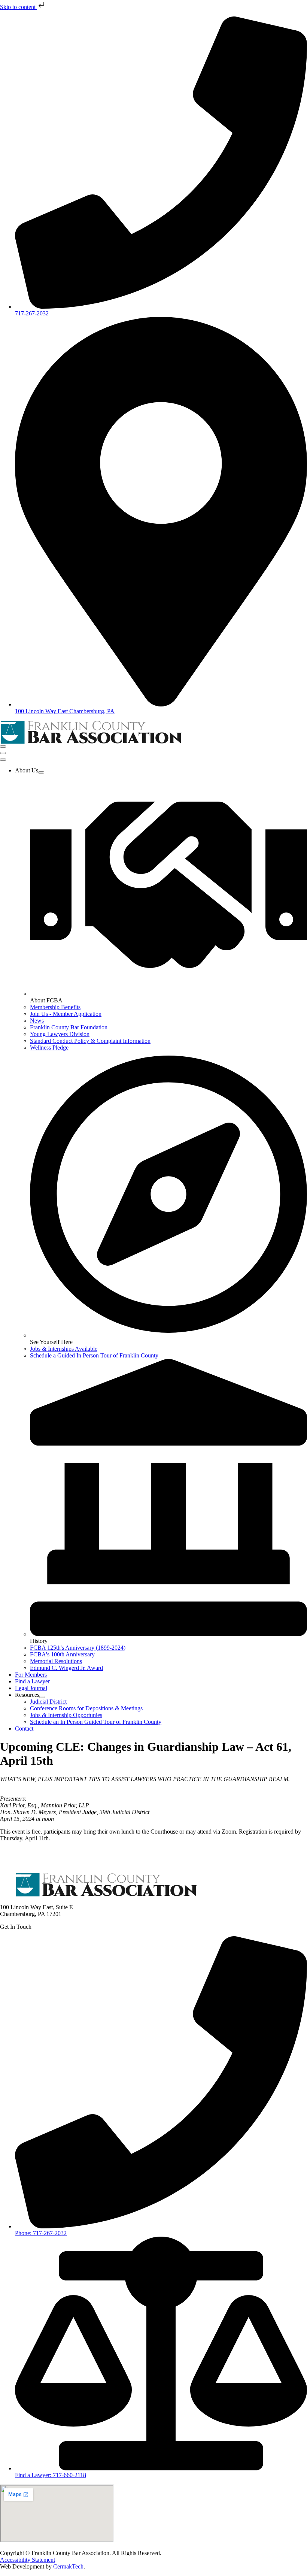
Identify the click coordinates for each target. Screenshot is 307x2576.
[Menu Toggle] (3, 747)
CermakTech (68, 2566)
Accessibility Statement (28, 2560)
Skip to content (19, 7)
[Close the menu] (3, 760)
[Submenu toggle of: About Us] (41, 772)
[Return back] (3, 753)
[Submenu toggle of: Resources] (42, 1697)
